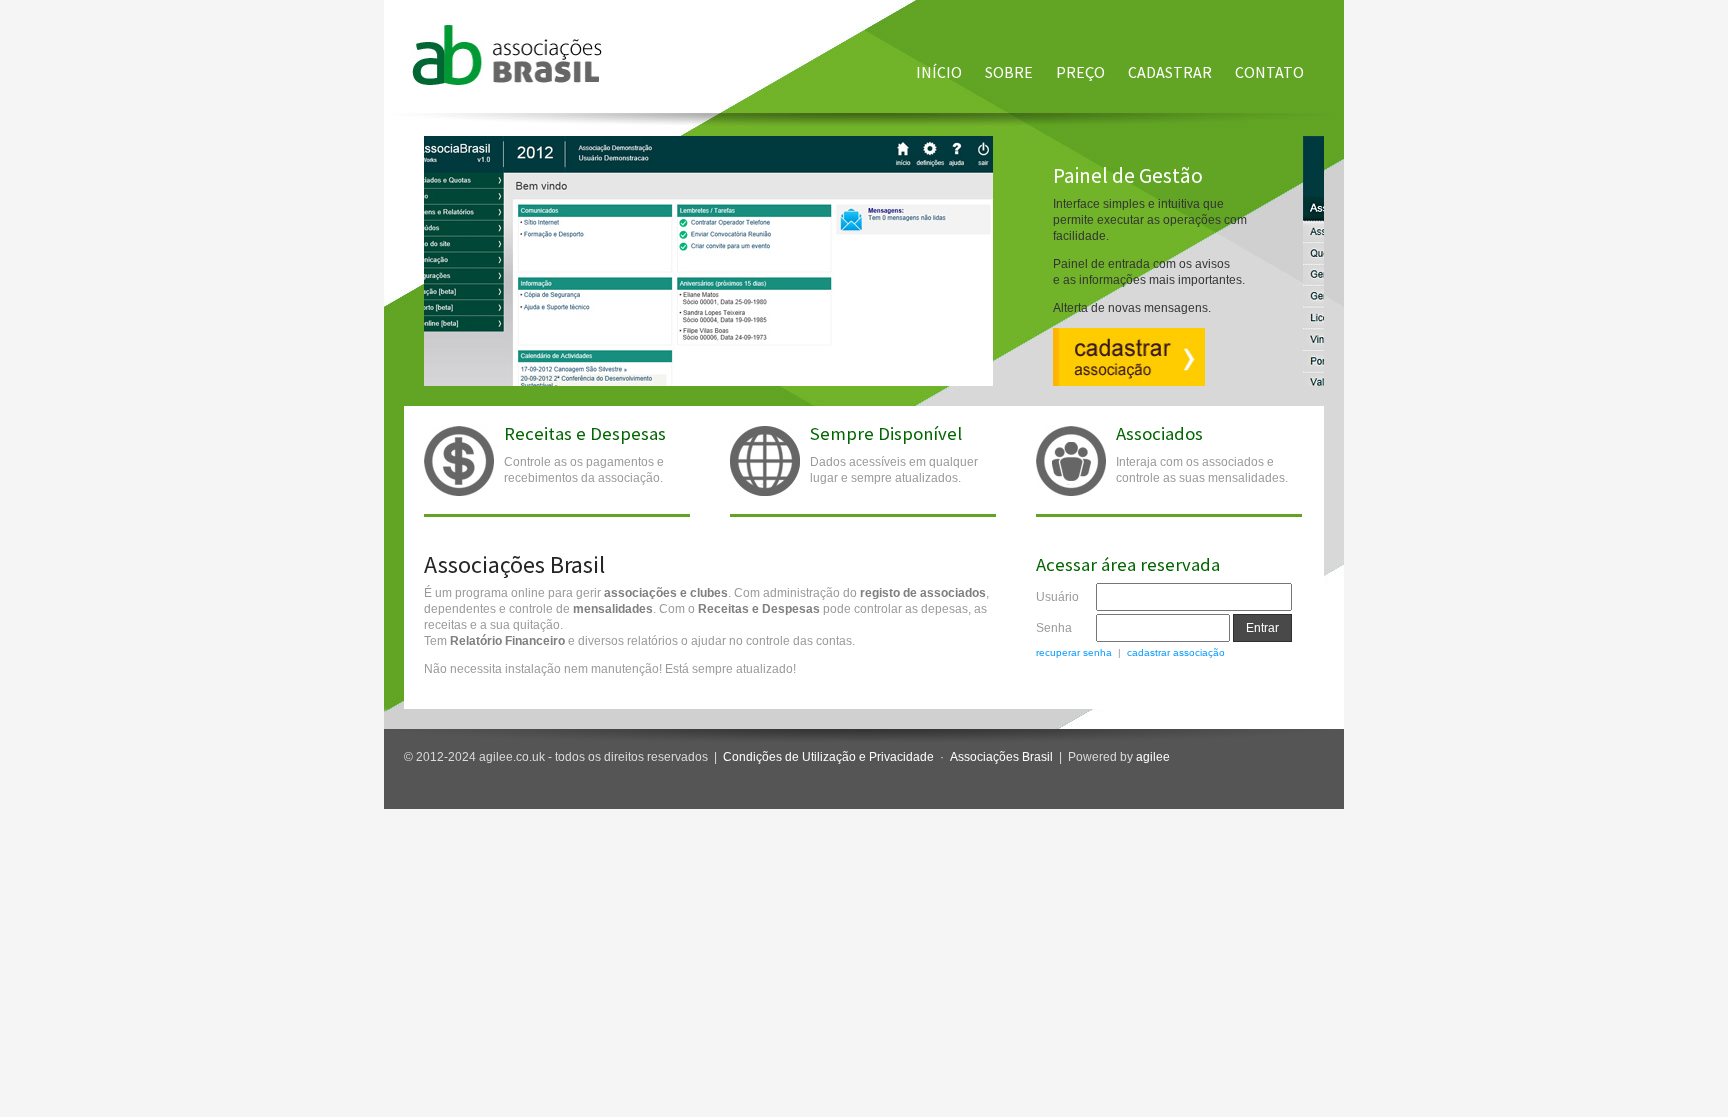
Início (939, 72)
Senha (1054, 628)
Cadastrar (1170, 72)
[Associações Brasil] (507, 81)
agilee (1153, 757)
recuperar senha (1074, 652)
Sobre (1009, 72)
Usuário (1057, 597)
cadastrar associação (1176, 652)
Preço (1080, 72)
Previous (414, 236)
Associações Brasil (1001, 757)
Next (1333, 236)
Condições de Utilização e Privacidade (828, 757)
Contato (1269, 72)
